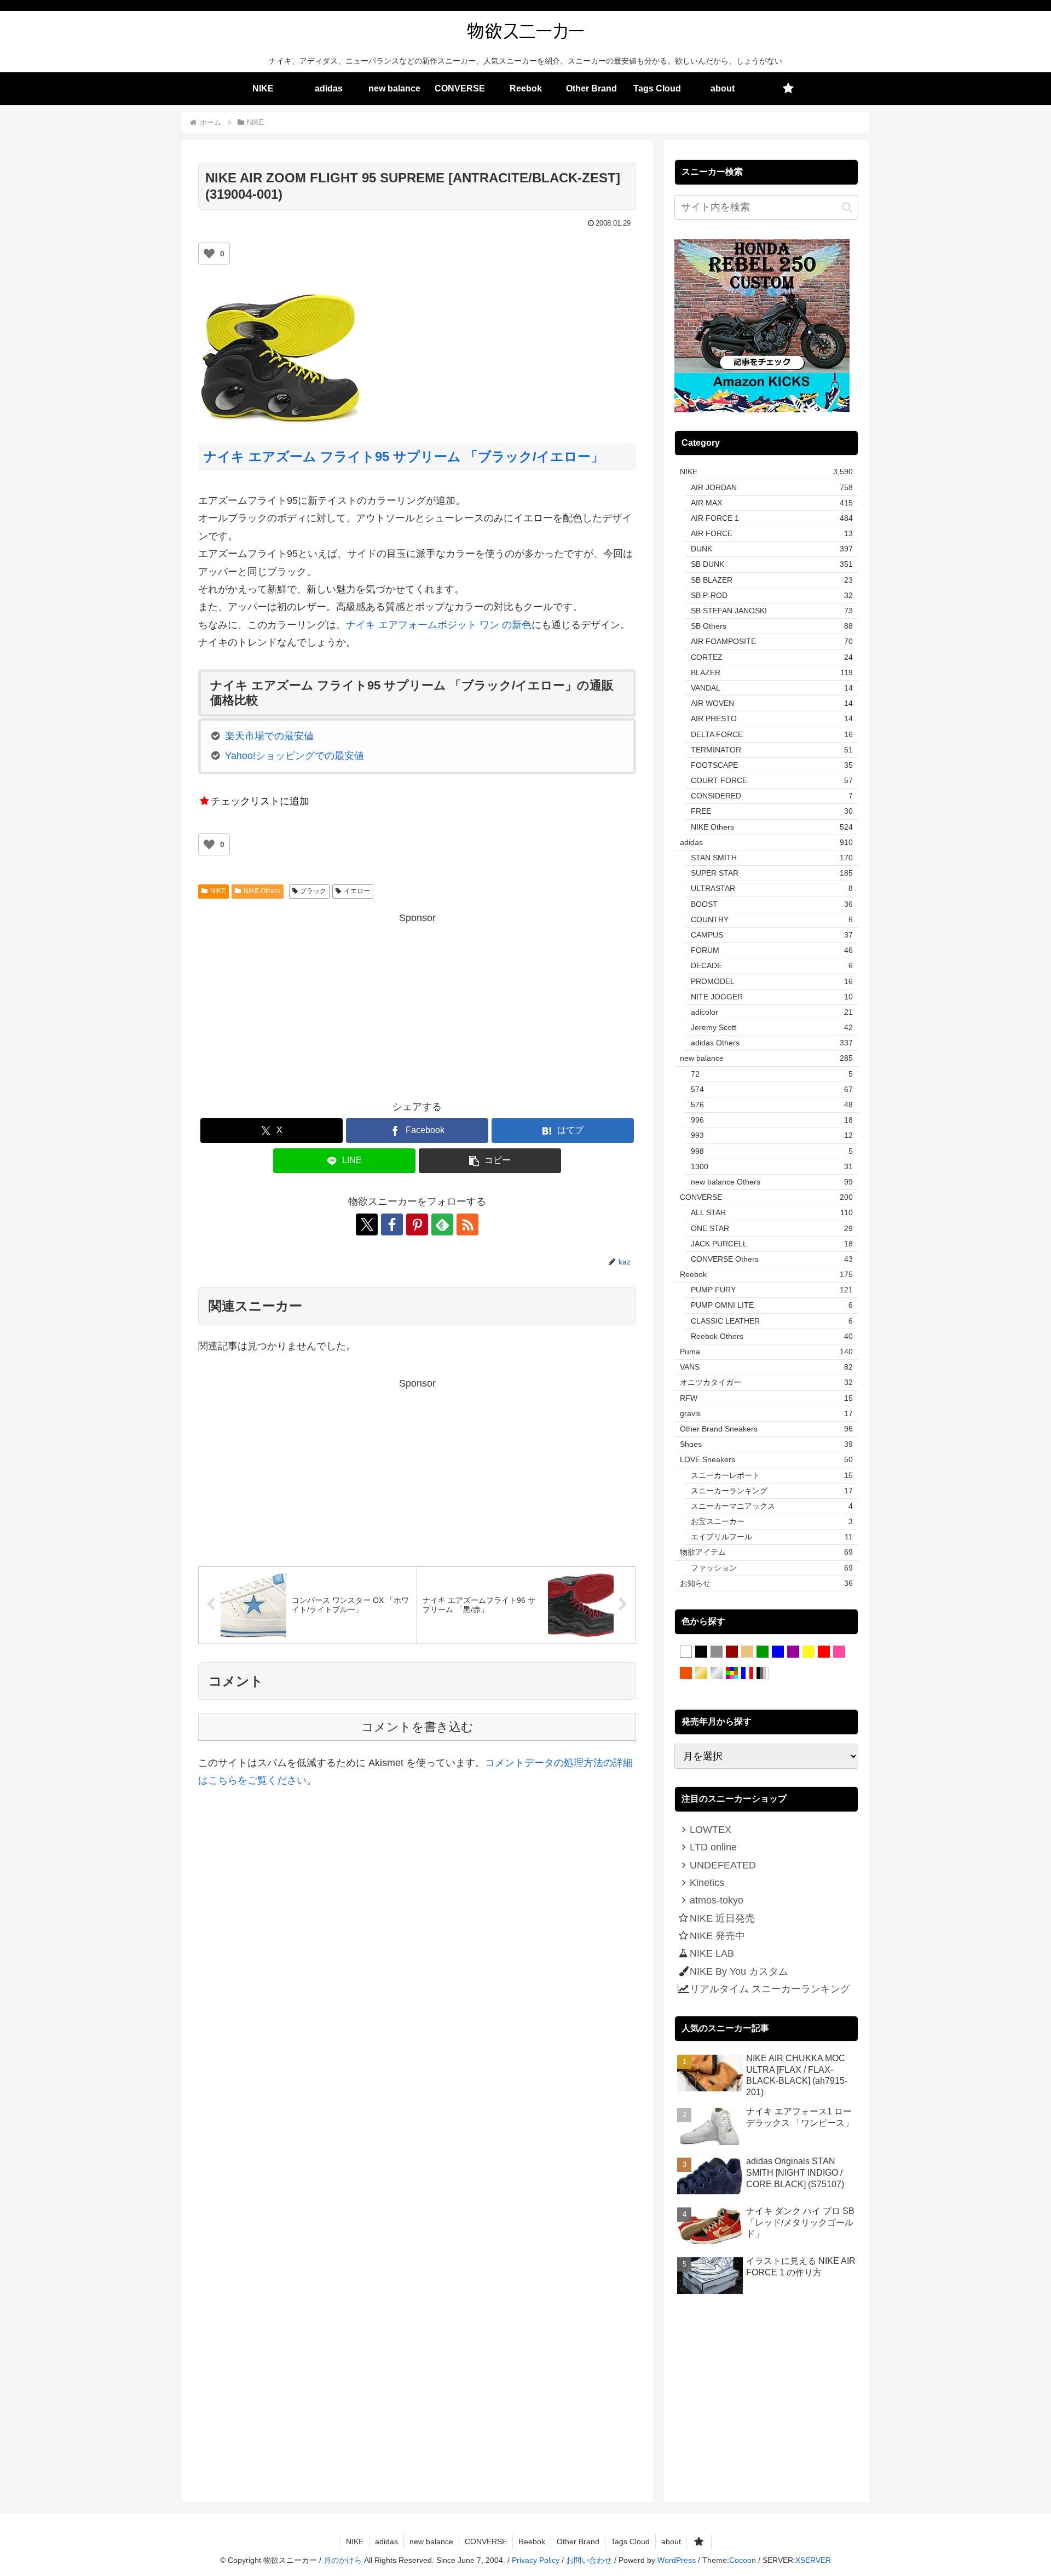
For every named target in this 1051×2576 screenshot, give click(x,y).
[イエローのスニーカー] (809, 1652)
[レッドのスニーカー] (824, 1652)
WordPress (677, 2560)
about (671, 2542)
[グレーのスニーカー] (717, 1652)
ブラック (313, 891)
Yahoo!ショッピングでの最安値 (294, 756)
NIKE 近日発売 (722, 1918)
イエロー (357, 891)
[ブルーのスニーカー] (778, 1652)
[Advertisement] (417, 1003)
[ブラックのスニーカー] (701, 1652)
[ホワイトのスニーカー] (686, 1652)
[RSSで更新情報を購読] (467, 1224)
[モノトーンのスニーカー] (763, 1674)
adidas (386, 2542)
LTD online (713, 1847)
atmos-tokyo (717, 1900)
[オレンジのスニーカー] (686, 1674)
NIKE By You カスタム (739, 1971)
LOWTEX (711, 1830)
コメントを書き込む (417, 1727)
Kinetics (707, 1883)
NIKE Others (262, 891)
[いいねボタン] (209, 254)
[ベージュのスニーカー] (747, 1652)
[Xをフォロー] (367, 1224)
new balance (431, 2542)
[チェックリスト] (788, 89)
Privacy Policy (536, 2560)
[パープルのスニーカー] (793, 1652)
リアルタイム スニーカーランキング (770, 1989)
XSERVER (813, 2560)
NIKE (218, 891)
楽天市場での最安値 (269, 736)
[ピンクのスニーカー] (839, 1652)
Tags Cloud (630, 2542)
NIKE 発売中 (717, 1936)
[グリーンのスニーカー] (763, 1652)
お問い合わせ (589, 2560)
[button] (490, 1161)
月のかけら (343, 2560)
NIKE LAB (712, 1953)
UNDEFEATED (723, 1865)
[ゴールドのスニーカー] (701, 1674)
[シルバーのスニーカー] (717, 1674)
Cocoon (743, 2560)
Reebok (532, 2542)
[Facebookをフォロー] (392, 1224)
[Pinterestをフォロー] (417, 1224)
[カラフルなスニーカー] (732, 1674)
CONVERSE (486, 2542)
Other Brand (578, 2542)
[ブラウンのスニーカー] (732, 1652)
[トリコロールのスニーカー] (747, 1674)
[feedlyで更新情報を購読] (442, 1224)
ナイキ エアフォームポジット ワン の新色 (439, 625)
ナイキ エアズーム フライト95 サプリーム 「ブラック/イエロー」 (404, 456)
